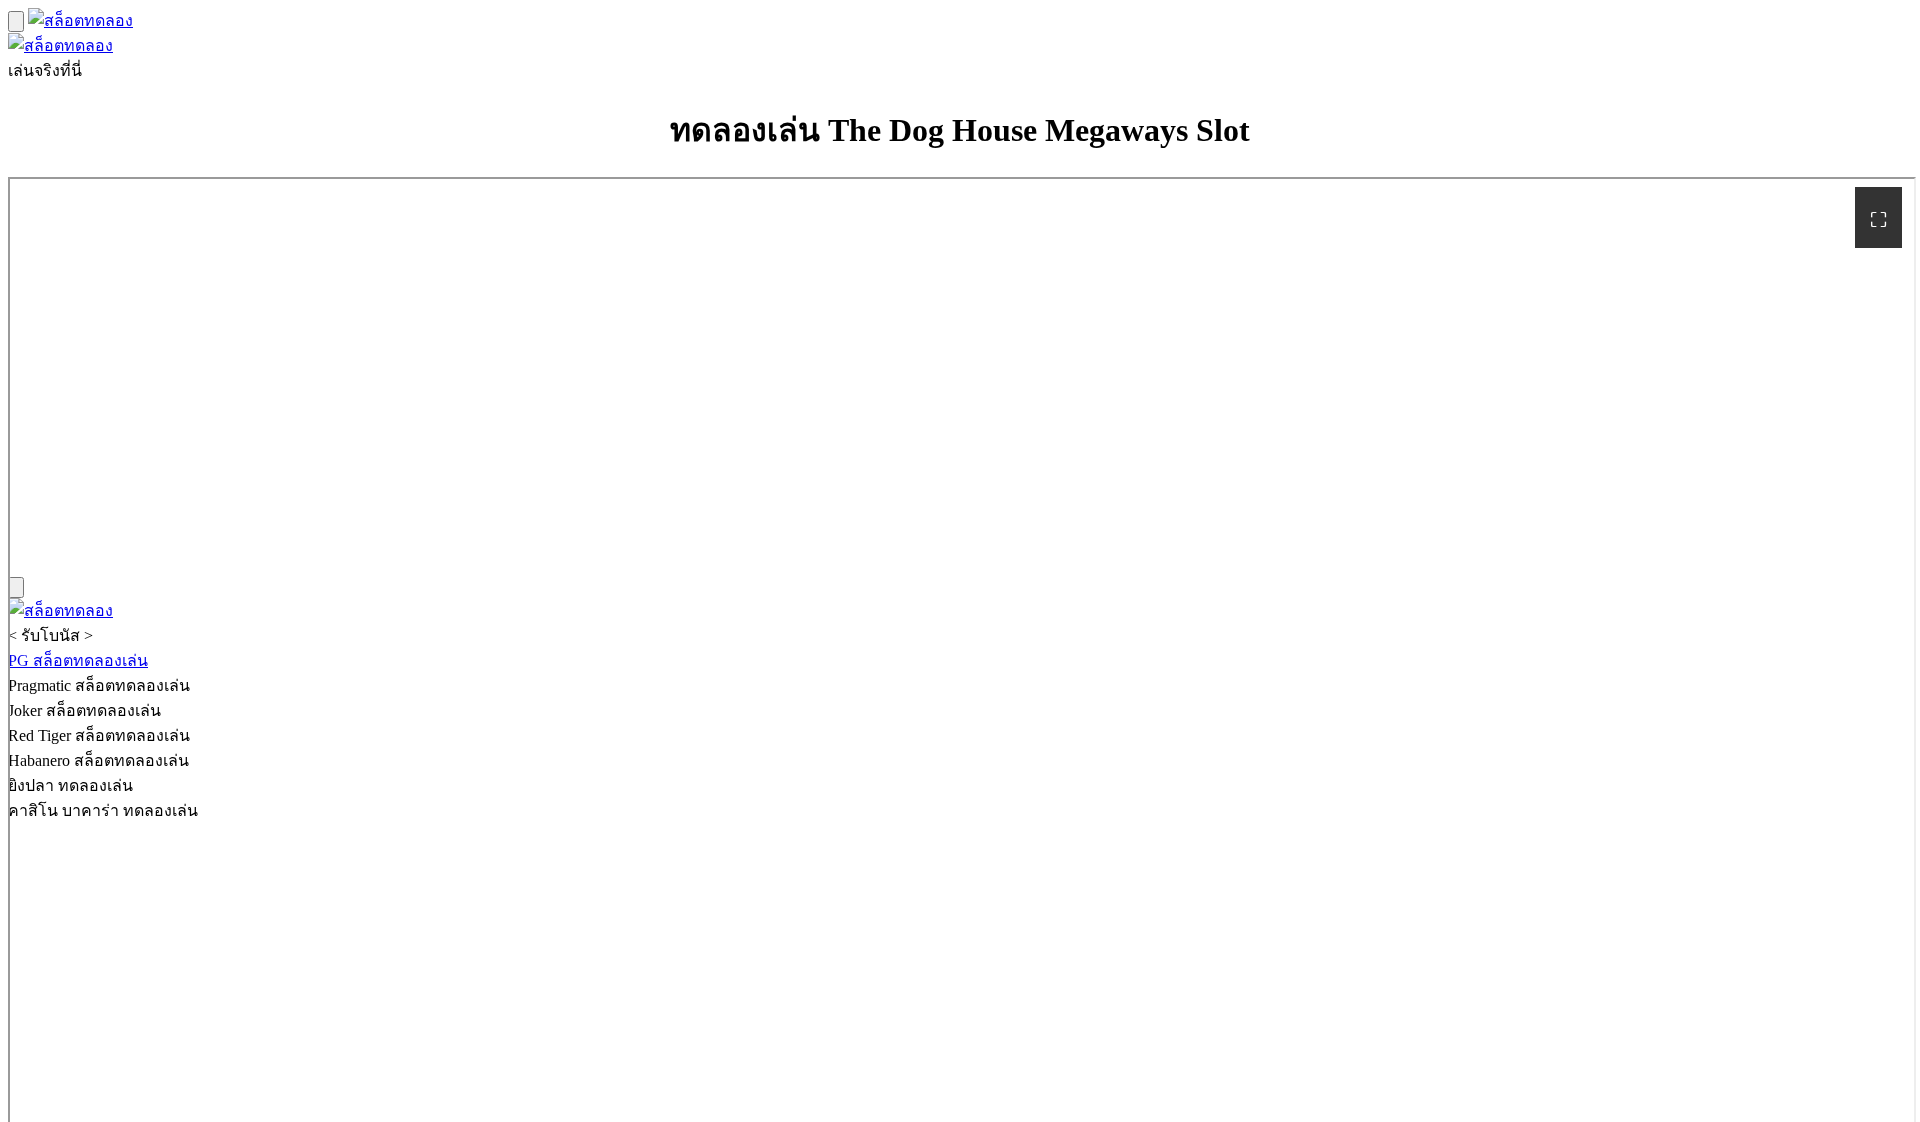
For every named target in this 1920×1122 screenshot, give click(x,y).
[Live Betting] (80, 20)
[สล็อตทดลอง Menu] (16, 21)
